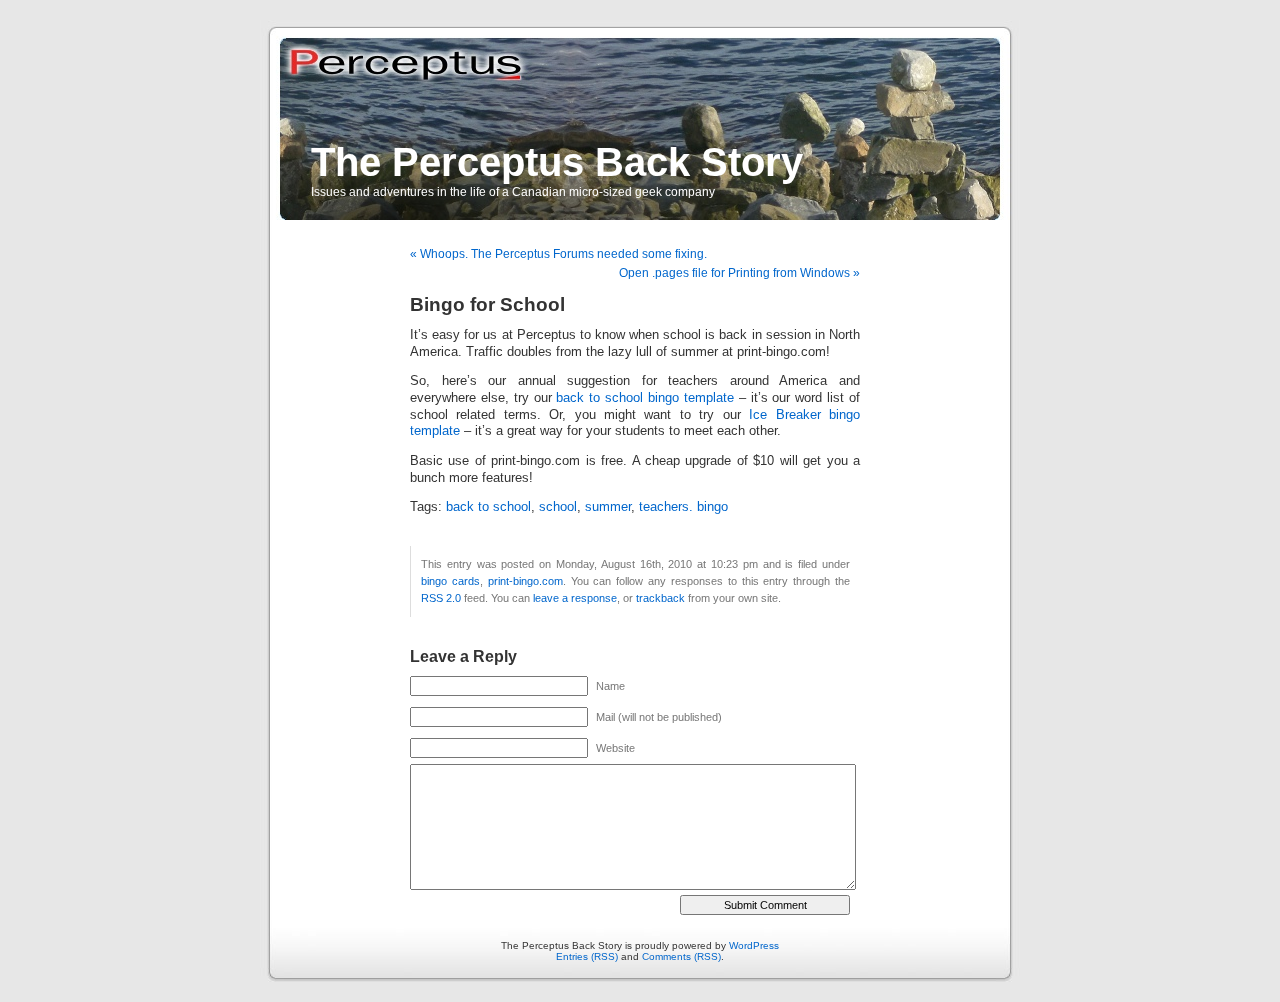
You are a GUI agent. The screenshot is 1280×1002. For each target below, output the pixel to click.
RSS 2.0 (441, 598)
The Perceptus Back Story (557, 162)
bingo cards (450, 581)
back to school (488, 507)
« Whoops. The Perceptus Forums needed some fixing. (558, 254)
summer (608, 507)
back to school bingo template (644, 398)
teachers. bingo (683, 507)
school (558, 507)
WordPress (754, 945)
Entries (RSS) (587, 956)
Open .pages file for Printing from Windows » (739, 273)
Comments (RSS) (681, 956)
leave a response (575, 598)
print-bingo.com (525, 581)
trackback (660, 598)
